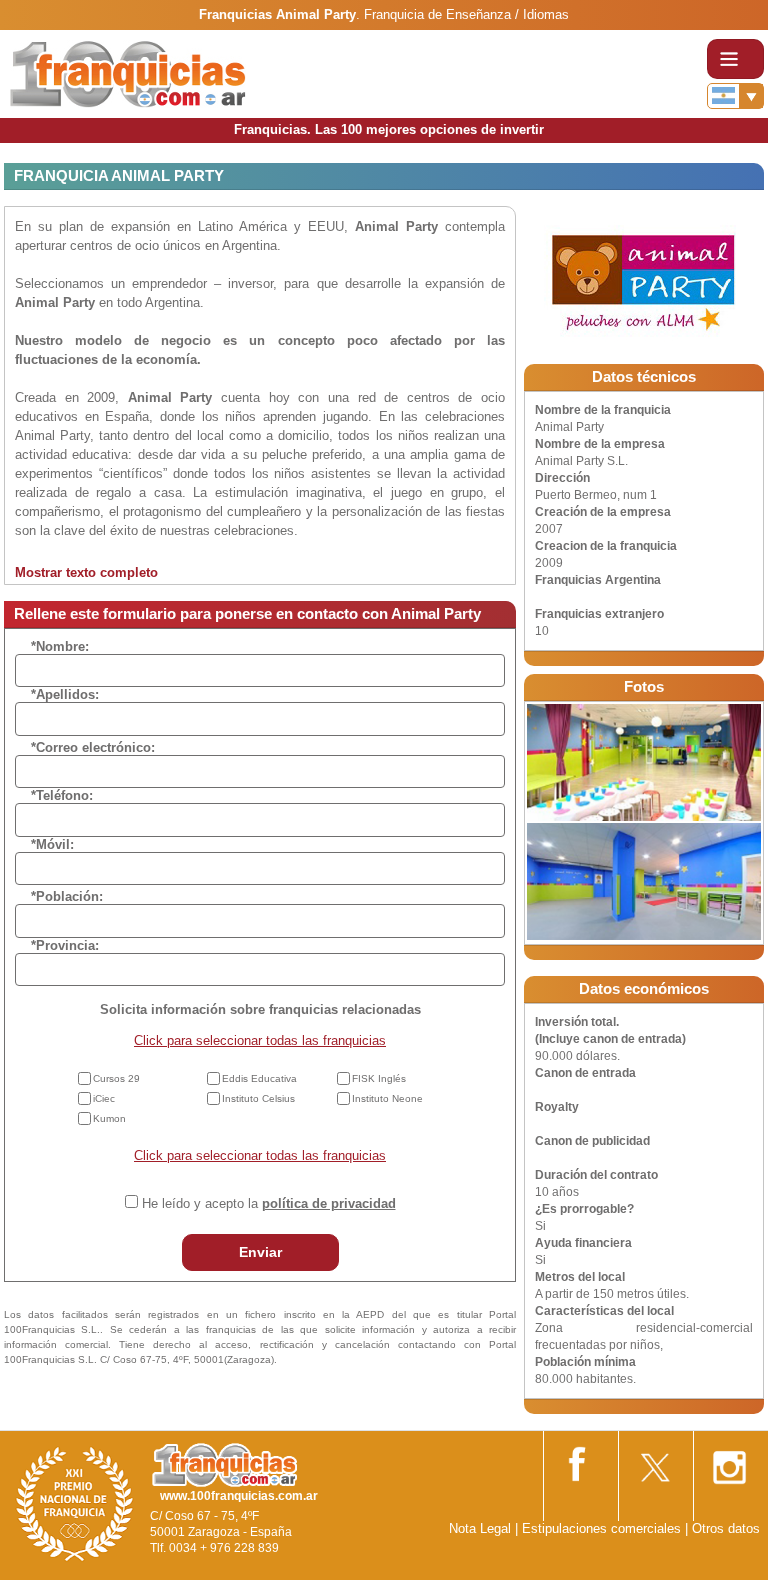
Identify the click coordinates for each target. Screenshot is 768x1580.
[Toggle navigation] (735, 59)
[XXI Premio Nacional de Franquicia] (75, 1503)
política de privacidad (329, 1203)
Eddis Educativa (259, 1078)
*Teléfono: (62, 795)
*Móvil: (52, 844)
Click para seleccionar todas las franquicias (260, 1040)
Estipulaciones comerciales (603, 1528)
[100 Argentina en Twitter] (654, 1461)
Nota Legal (480, 1528)
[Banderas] (735, 96)
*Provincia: (65, 945)
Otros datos (726, 1528)
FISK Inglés (379, 1078)
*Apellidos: (65, 694)
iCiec (104, 1098)
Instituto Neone (387, 1098)
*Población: (67, 896)
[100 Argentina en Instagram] (729, 1461)
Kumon (109, 1118)
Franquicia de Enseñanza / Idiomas (466, 14)
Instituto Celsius (258, 1098)
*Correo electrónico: (93, 747)
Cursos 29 (116, 1078)
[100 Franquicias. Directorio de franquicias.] (128, 72)
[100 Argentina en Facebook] (579, 1460)
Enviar (260, 1252)
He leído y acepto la (269, 1203)
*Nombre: (60, 646)
